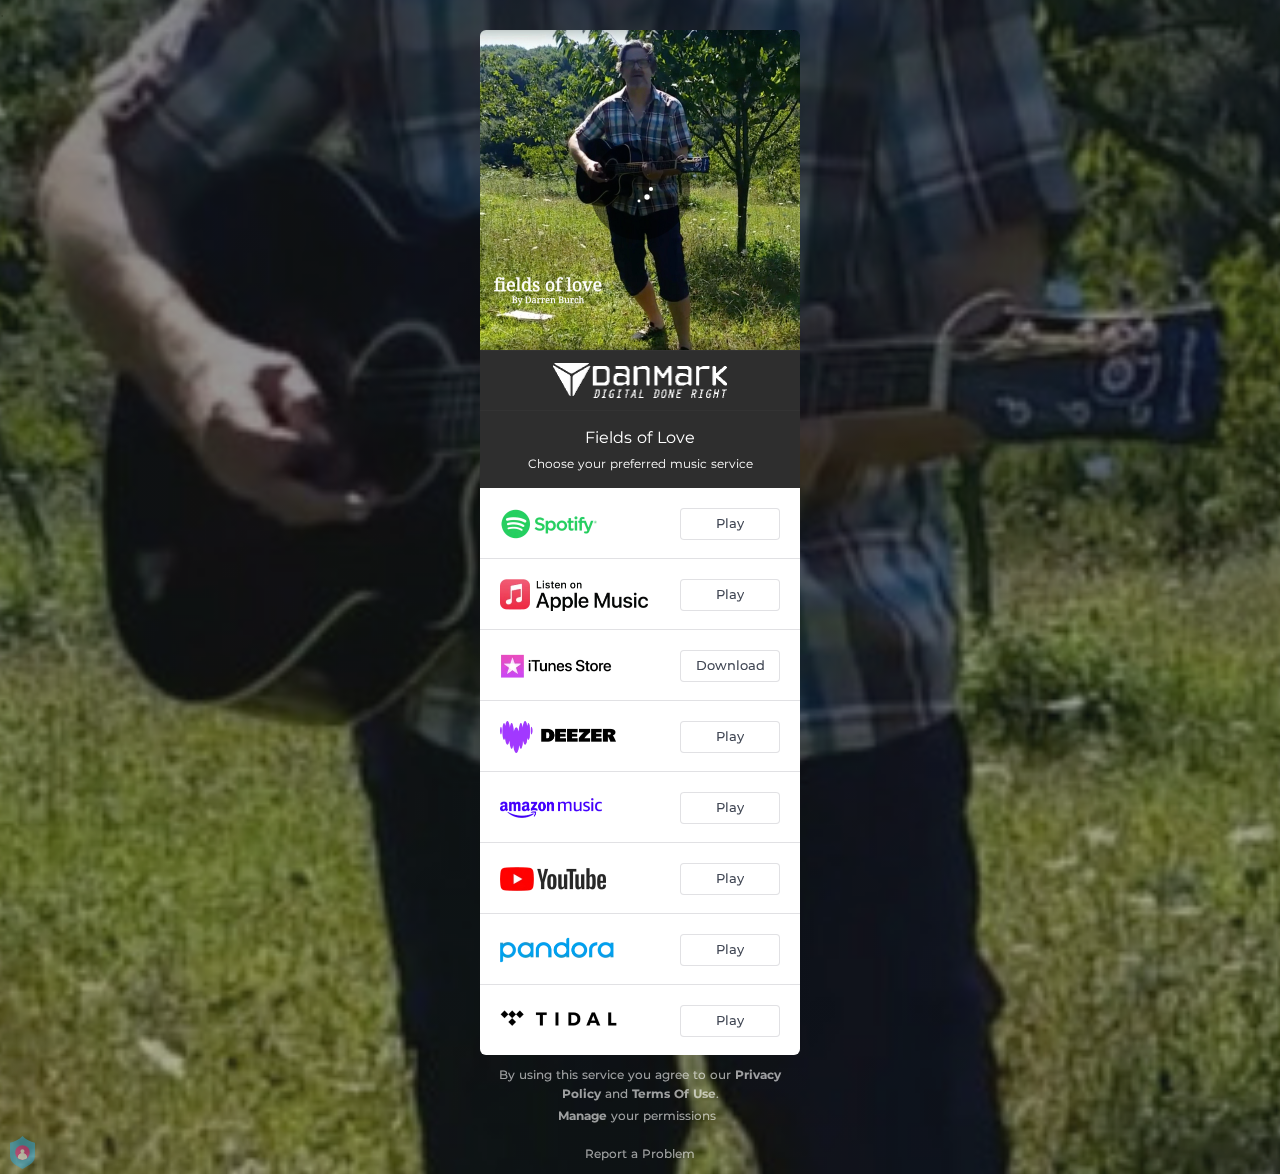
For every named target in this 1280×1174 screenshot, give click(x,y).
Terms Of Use (674, 1093)
